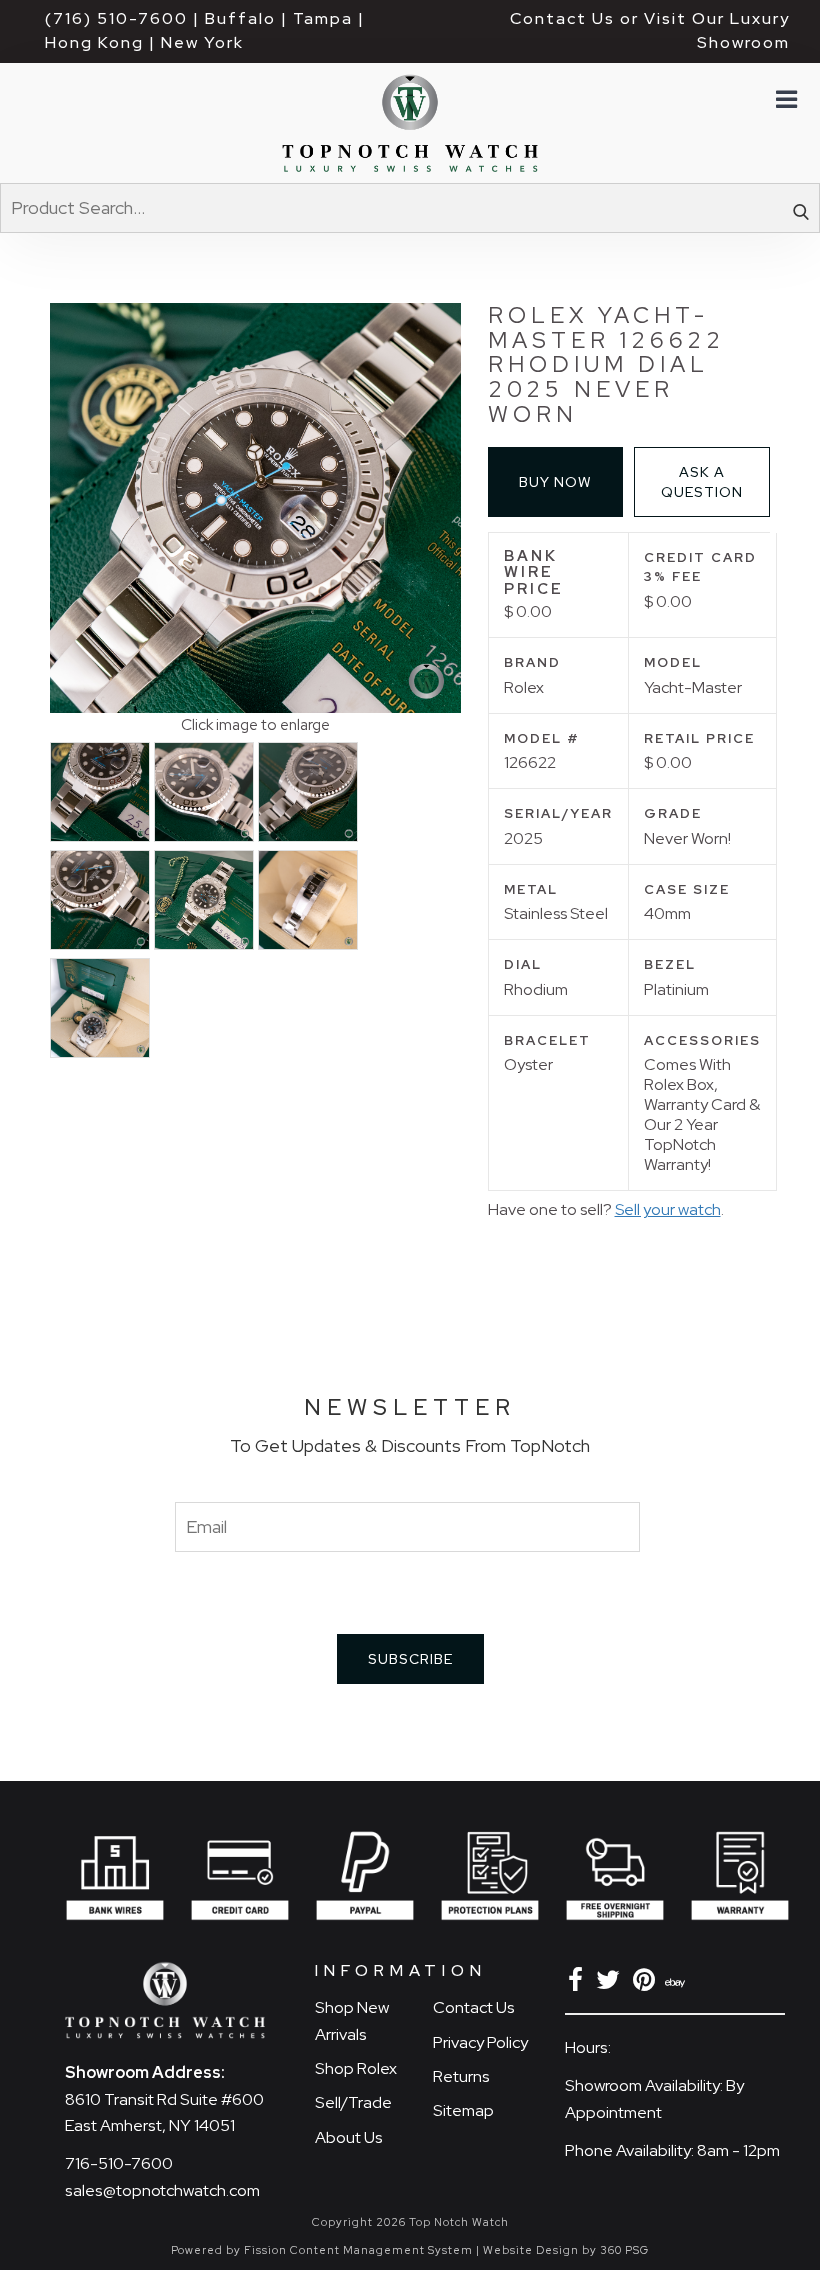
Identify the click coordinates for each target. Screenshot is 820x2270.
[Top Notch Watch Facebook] (579, 1983)
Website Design (531, 2250)
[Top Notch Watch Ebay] (677, 1983)
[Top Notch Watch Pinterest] (647, 1983)
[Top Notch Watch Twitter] (611, 1983)
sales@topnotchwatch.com (162, 2190)
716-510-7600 (119, 2163)
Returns (461, 2076)
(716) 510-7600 (116, 18)
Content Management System (381, 2250)
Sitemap (463, 2110)
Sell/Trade (353, 2102)
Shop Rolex (356, 2068)
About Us (349, 2137)
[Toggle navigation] (785, 100)
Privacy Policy (480, 2042)
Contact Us (474, 2007)
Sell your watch (668, 1209)
